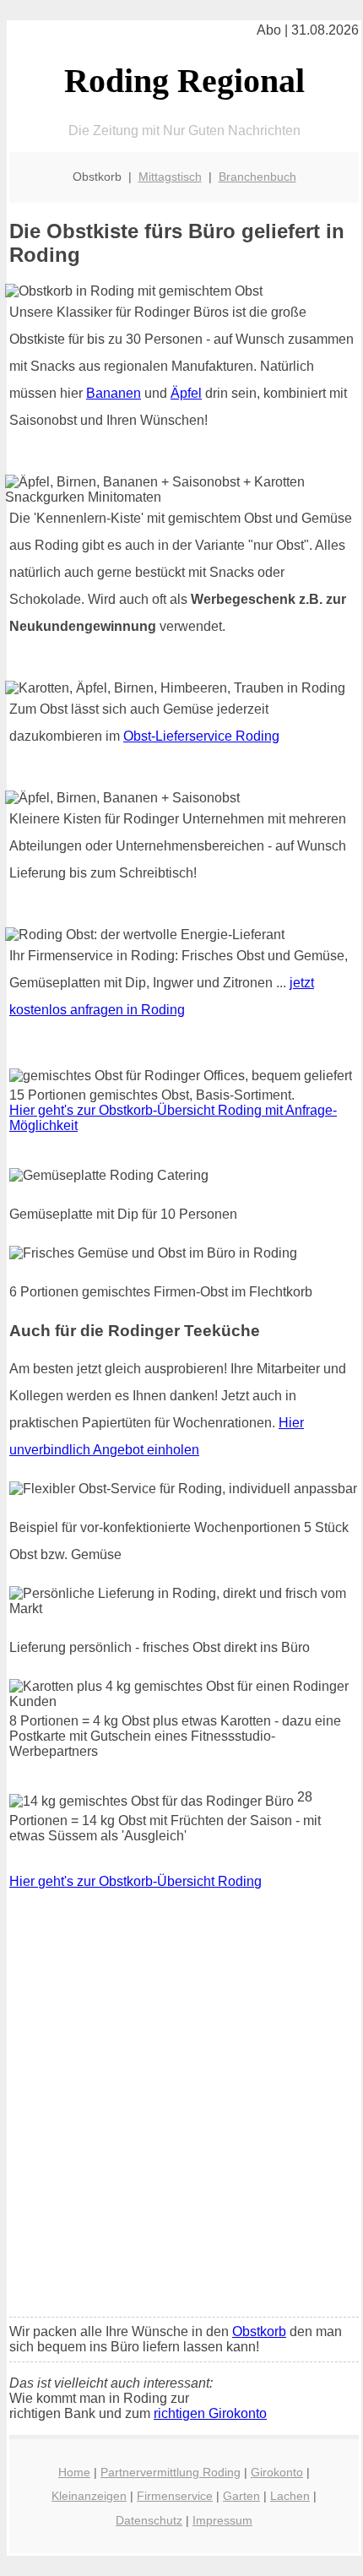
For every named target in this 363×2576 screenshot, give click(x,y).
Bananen (114, 393)
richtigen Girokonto (210, 2413)
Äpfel (186, 393)
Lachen (290, 2496)
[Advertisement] (181, 2115)
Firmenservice (175, 2496)
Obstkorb (259, 2331)
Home (74, 2472)
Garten (241, 2496)
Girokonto (277, 2472)
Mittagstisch (170, 177)
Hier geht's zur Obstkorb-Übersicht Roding (135, 1881)
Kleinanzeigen (89, 2496)
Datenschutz (149, 2520)
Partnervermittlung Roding (171, 2472)
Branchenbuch (257, 177)
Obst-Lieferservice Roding (201, 736)
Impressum (222, 2520)
